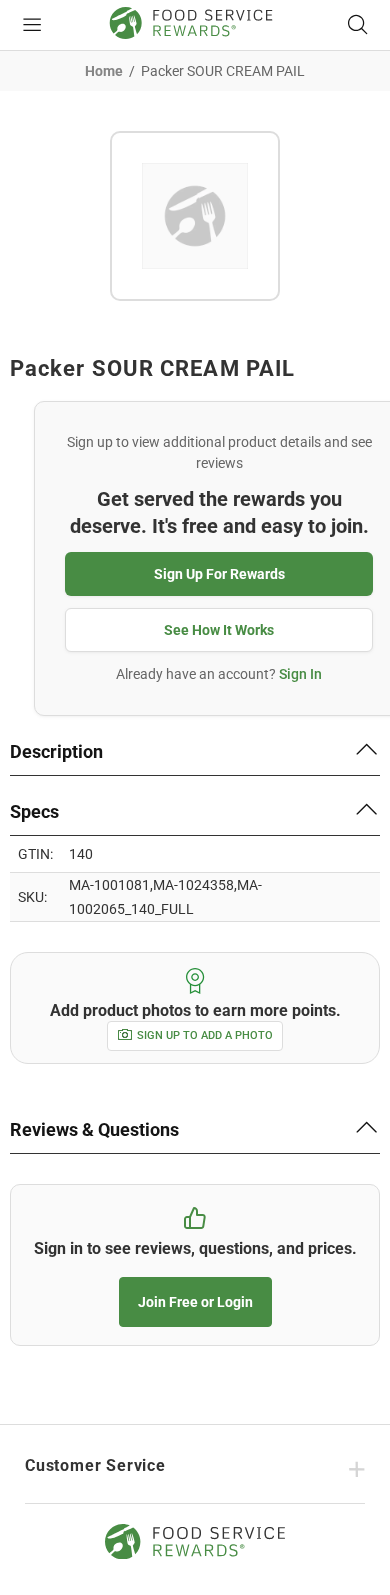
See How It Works (219, 630)
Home (104, 71)
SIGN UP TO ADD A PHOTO (205, 1035)
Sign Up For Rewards (219, 574)
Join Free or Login (195, 1302)
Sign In (300, 674)
